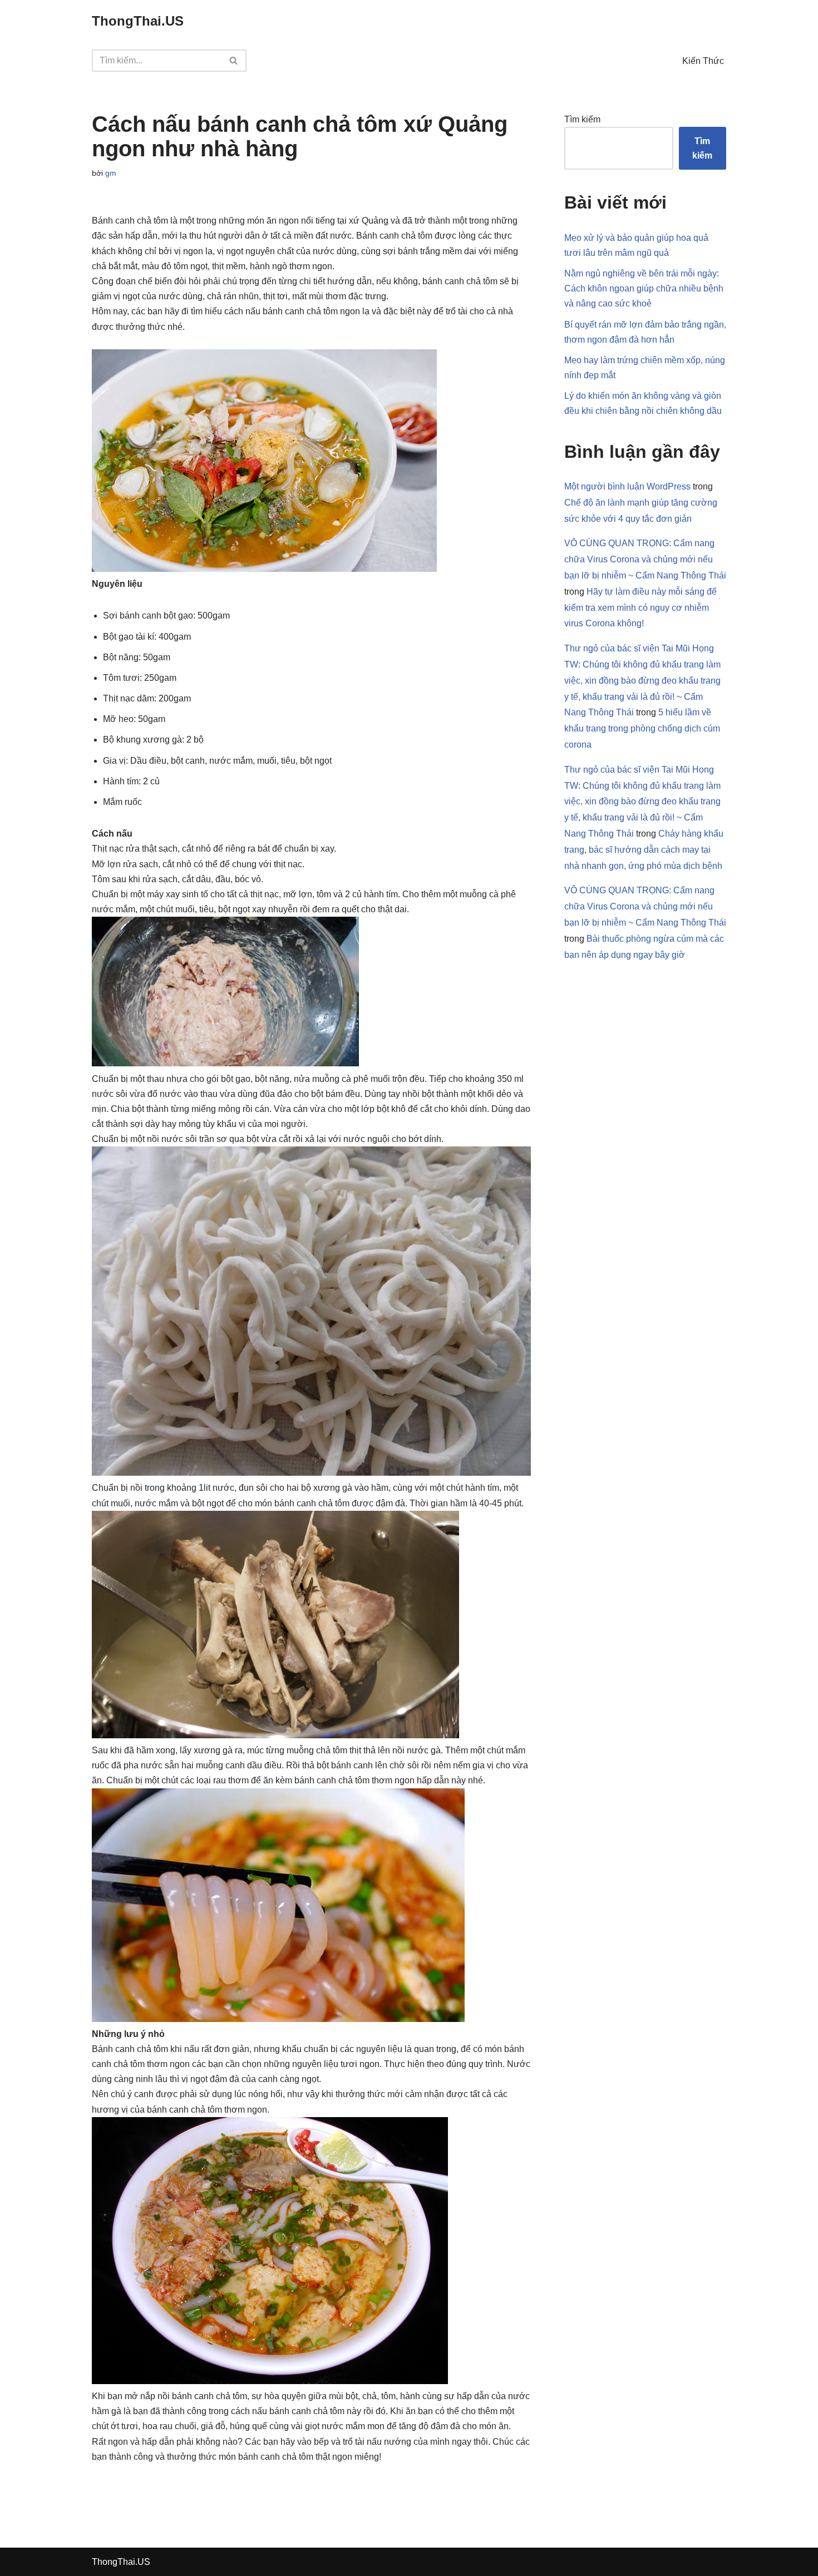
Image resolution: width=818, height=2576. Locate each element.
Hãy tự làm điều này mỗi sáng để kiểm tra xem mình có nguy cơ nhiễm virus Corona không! (640, 608)
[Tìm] (234, 61)
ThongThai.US (121, 2562)
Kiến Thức (703, 61)
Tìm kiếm (582, 119)
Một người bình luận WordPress (627, 486)
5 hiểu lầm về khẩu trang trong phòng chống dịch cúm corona (642, 728)
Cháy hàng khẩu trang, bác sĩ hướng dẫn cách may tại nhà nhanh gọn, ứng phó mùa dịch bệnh (644, 850)
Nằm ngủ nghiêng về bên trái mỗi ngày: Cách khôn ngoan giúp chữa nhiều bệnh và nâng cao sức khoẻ (644, 288)
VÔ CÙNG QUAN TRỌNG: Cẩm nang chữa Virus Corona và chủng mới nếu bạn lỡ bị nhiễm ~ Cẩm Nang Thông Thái (645, 559)
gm (111, 173)
